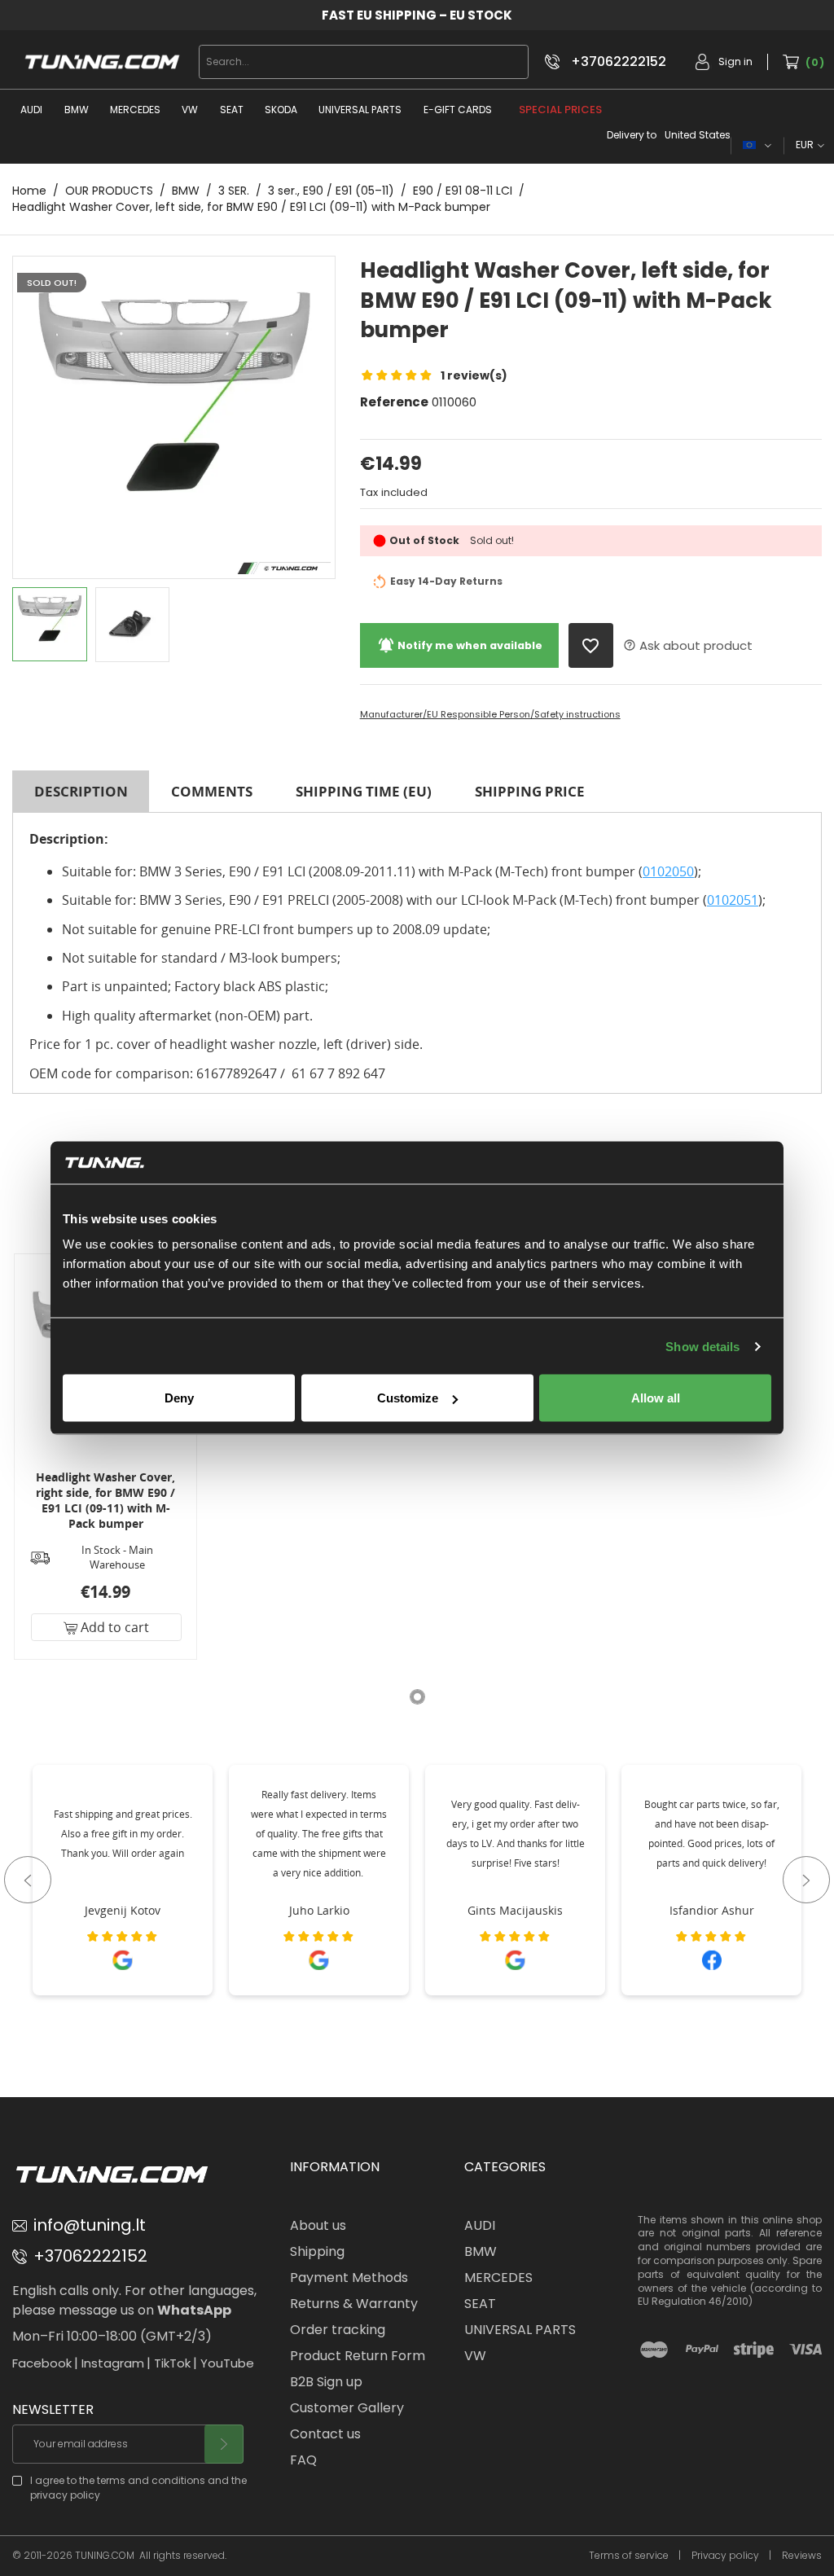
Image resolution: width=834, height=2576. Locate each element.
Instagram (113, 2363)
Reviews (802, 2556)
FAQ (303, 2460)
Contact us (325, 2434)
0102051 (733, 900)
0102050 (668, 871)
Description (81, 791)
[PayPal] (702, 2350)
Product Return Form (358, 2356)
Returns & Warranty (354, 2304)
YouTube (227, 2363)
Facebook (42, 2363)
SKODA (281, 110)
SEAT (232, 110)
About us (318, 2225)
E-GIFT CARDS (458, 110)
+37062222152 (619, 62)
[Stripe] (754, 2350)
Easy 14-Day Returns (446, 582)
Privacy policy (725, 2556)
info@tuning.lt (90, 2225)
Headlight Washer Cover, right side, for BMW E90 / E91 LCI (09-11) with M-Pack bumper (105, 1500)
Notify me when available (460, 645)
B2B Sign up (326, 2382)
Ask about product (688, 645)
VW (190, 110)
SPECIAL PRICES (560, 110)
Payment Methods (349, 2278)
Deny (179, 1398)
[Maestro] (654, 2350)
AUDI (31, 110)
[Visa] (805, 2350)
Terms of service (629, 2556)
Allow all (656, 1398)
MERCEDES (135, 110)
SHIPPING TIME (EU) (364, 791)
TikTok (172, 2363)
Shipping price (530, 791)
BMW (77, 110)
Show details (702, 1346)
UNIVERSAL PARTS (360, 110)
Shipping (317, 2251)
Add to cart (113, 1627)
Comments (212, 791)
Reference (394, 402)
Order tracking (338, 2330)
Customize (408, 1398)
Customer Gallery (347, 2408)
